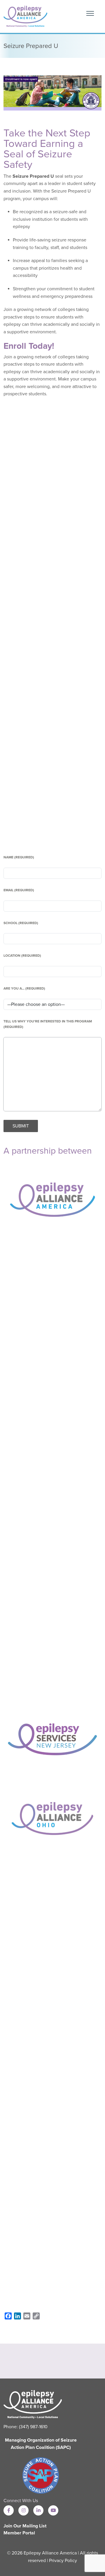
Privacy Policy (63, 2561)
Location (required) (22, 956)
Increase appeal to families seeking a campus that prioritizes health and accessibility (50, 268)
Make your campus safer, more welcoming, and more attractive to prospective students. (50, 386)
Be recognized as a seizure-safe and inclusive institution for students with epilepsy (50, 219)
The (7, 176)
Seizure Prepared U (33, 176)
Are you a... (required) (24, 988)
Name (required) (19, 857)
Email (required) (19, 890)
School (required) (21, 923)
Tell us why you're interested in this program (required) (48, 1024)
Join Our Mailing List (25, 2526)
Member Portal (19, 2533)
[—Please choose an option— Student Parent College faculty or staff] (52, 1004)
